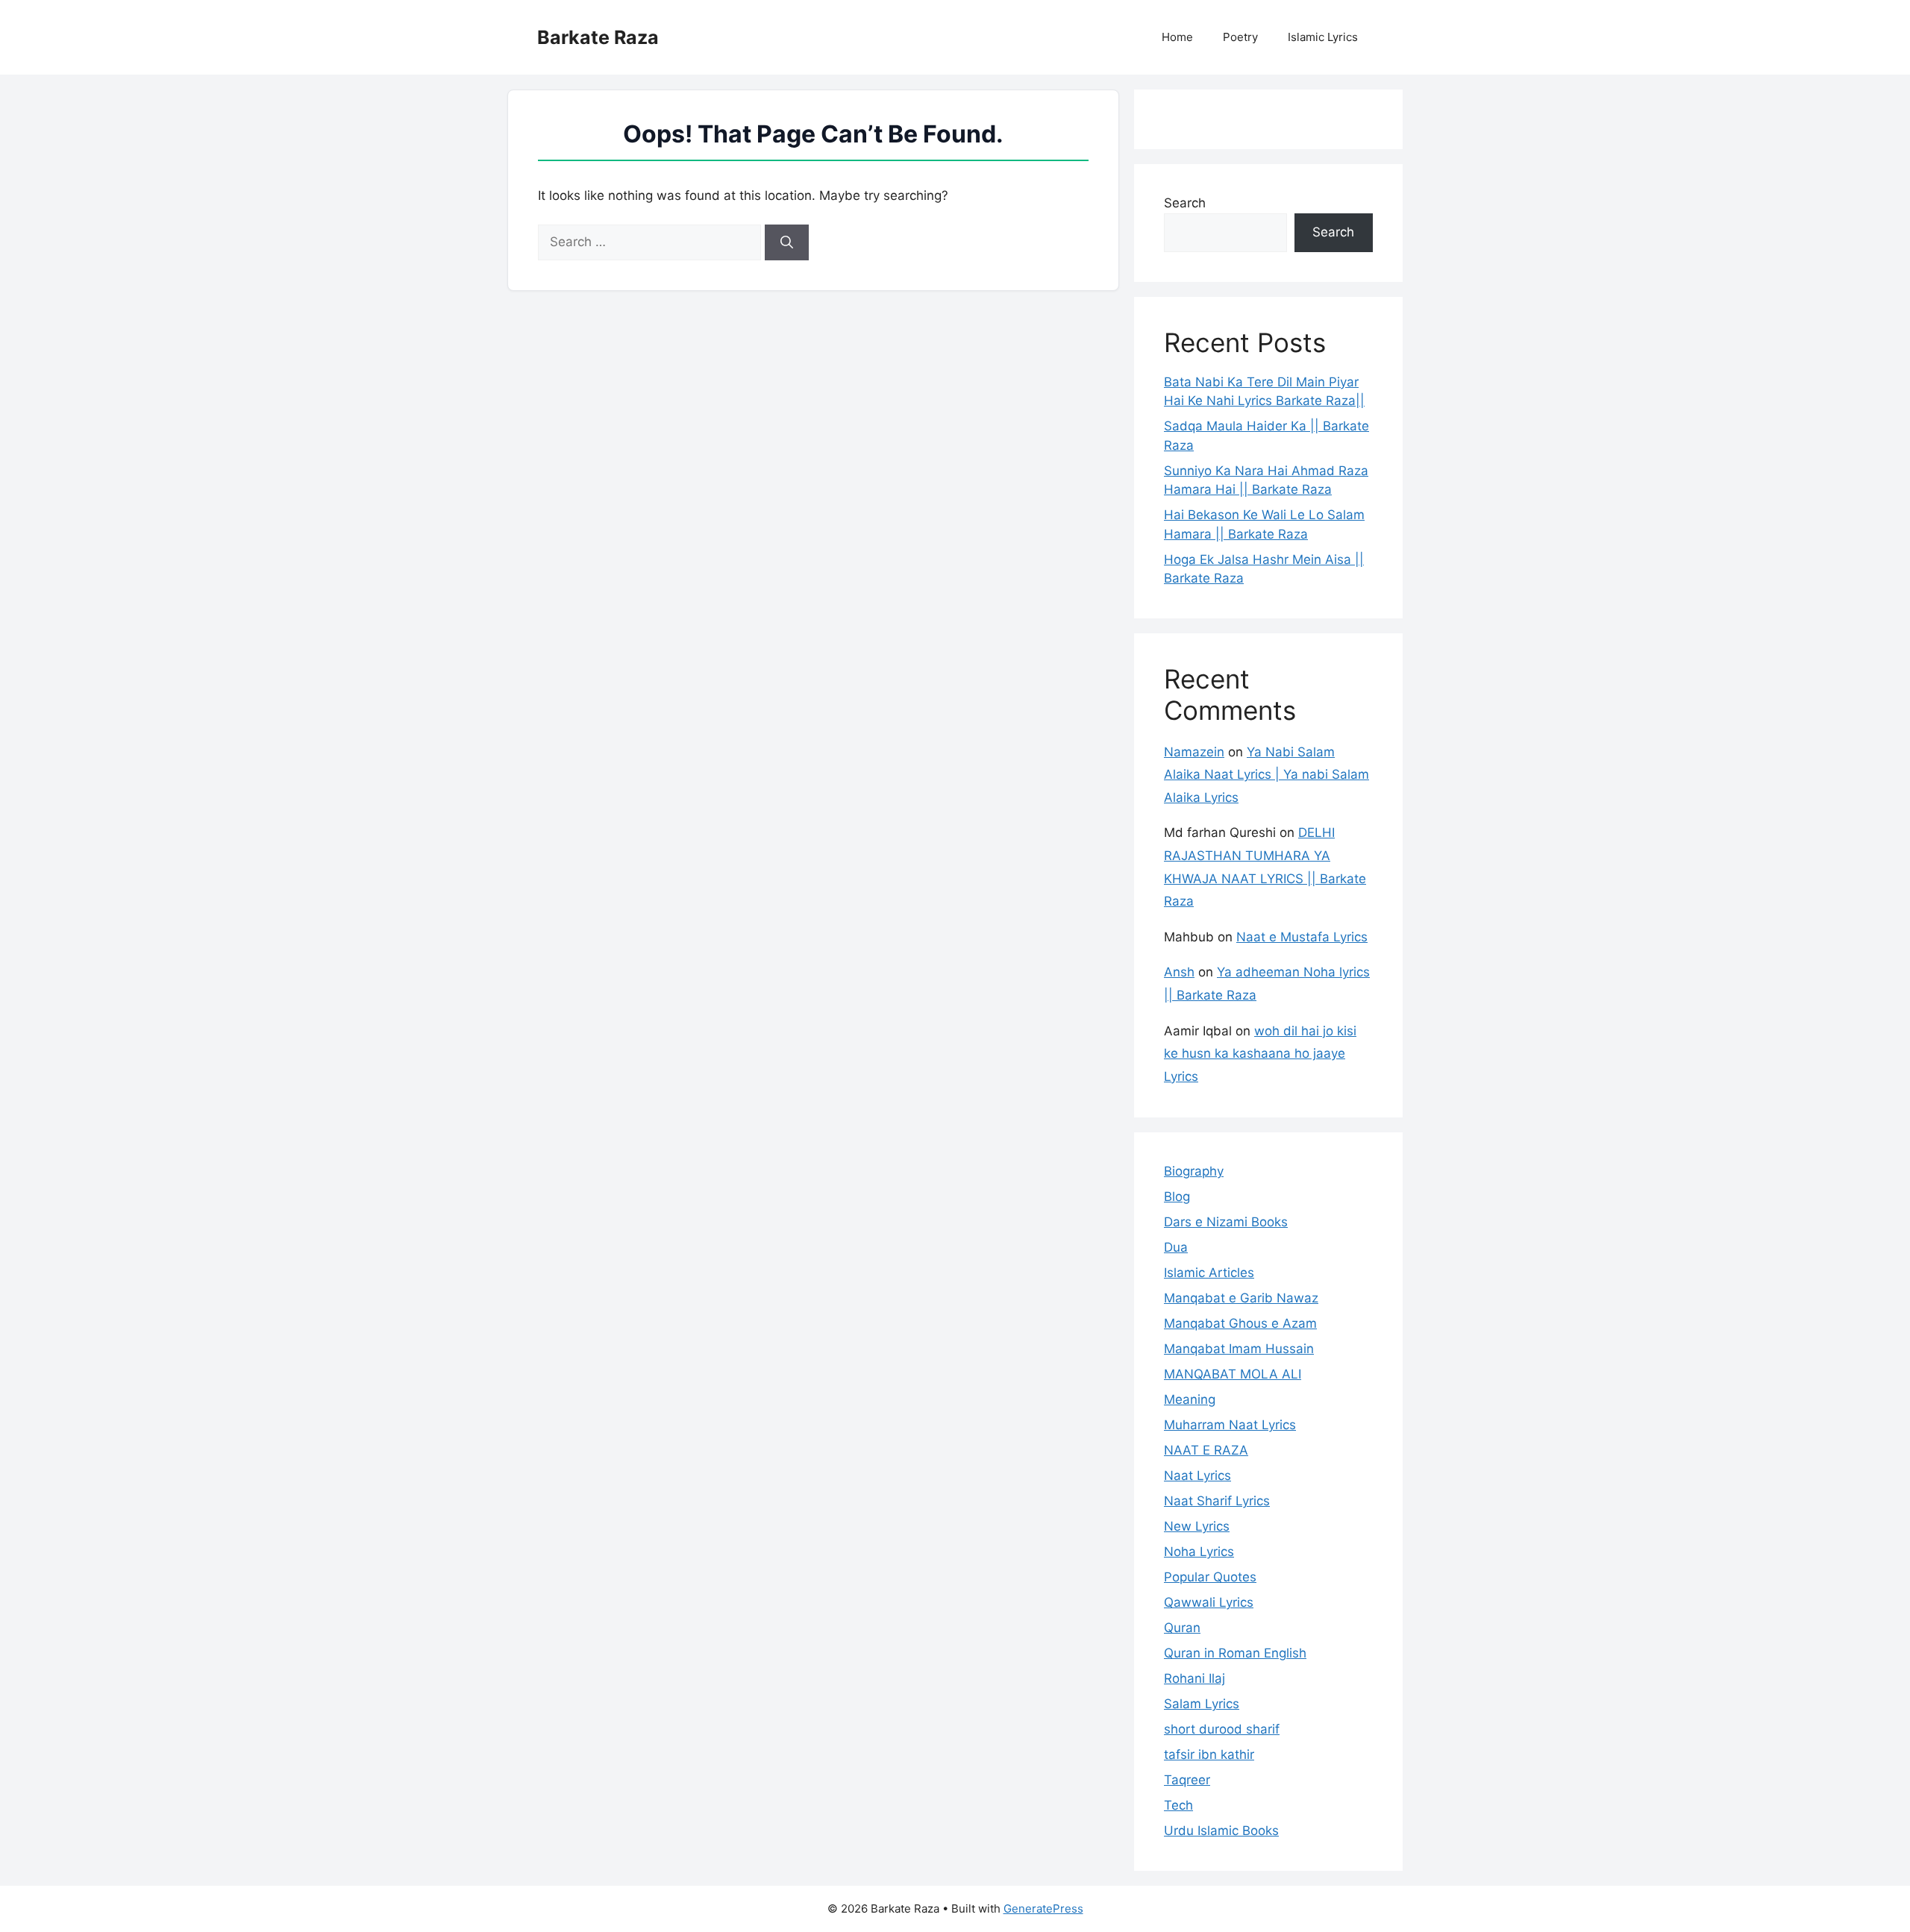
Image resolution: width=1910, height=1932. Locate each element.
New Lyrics (1197, 1526)
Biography (1194, 1171)
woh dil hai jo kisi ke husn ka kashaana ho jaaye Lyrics (1260, 1054)
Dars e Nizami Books (1226, 1222)
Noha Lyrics (1199, 1552)
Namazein (1194, 752)
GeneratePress (1043, 1909)
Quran (1182, 1628)
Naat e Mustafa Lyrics (1302, 937)
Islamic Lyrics (1323, 37)
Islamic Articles (1209, 1273)
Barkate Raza (598, 37)
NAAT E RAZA (1206, 1450)
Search (1185, 203)
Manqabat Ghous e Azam (1240, 1323)
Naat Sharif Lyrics (1217, 1501)
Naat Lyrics (1197, 1475)
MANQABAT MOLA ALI (1233, 1374)
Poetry (1240, 37)
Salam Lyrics (1202, 1704)
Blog (1177, 1196)
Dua (1176, 1247)
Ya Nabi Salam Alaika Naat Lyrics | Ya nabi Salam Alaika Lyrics (1266, 775)
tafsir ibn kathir (1209, 1754)
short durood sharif (1222, 1729)
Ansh (1179, 972)
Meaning (1190, 1399)
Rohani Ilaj (1194, 1678)
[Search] (787, 242)
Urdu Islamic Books (1221, 1831)
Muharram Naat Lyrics (1230, 1425)
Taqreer (1187, 1780)
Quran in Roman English (1235, 1653)
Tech (1178, 1805)
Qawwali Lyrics (1209, 1602)
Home (1177, 37)
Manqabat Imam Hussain (1239, 1349)
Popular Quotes (1210, 1577)
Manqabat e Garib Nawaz (1241, 1298)
